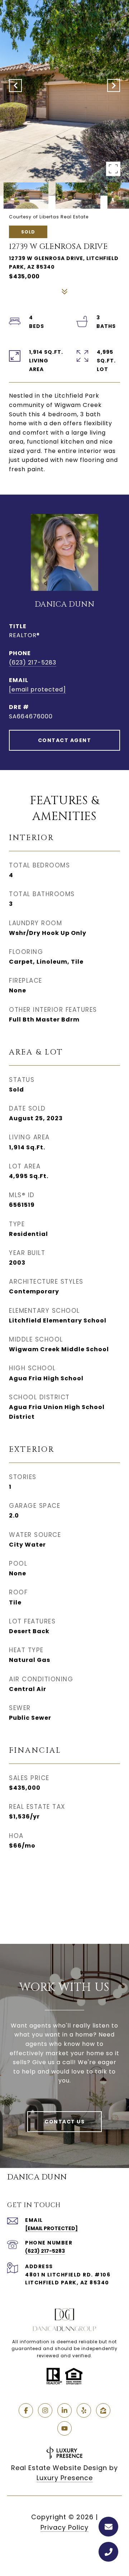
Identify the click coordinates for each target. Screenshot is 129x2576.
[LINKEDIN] (64, 2410)
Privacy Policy (64, 2527)
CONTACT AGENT (65, 740)
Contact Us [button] (64, 2122)
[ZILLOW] (103, 2410)
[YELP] (84, 2410)
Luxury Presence (65, 2478)
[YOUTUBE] (64, 2428)
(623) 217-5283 (33, 662)
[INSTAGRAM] (45, 2410)
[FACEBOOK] (26, 2410)
